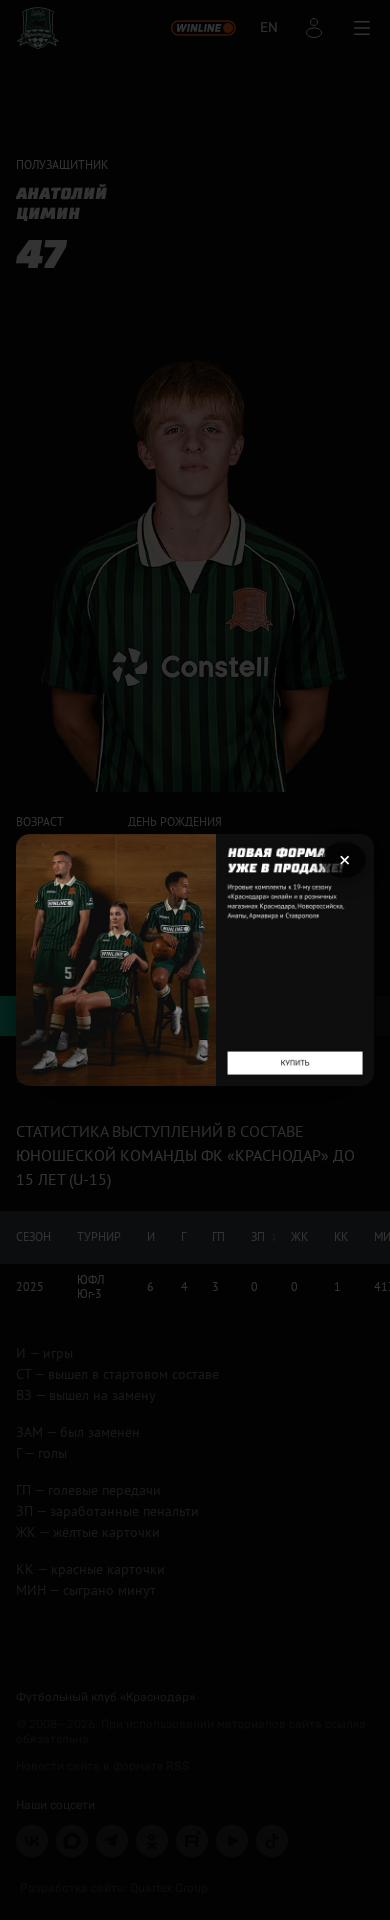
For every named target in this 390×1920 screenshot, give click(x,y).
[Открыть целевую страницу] (195, 960)
